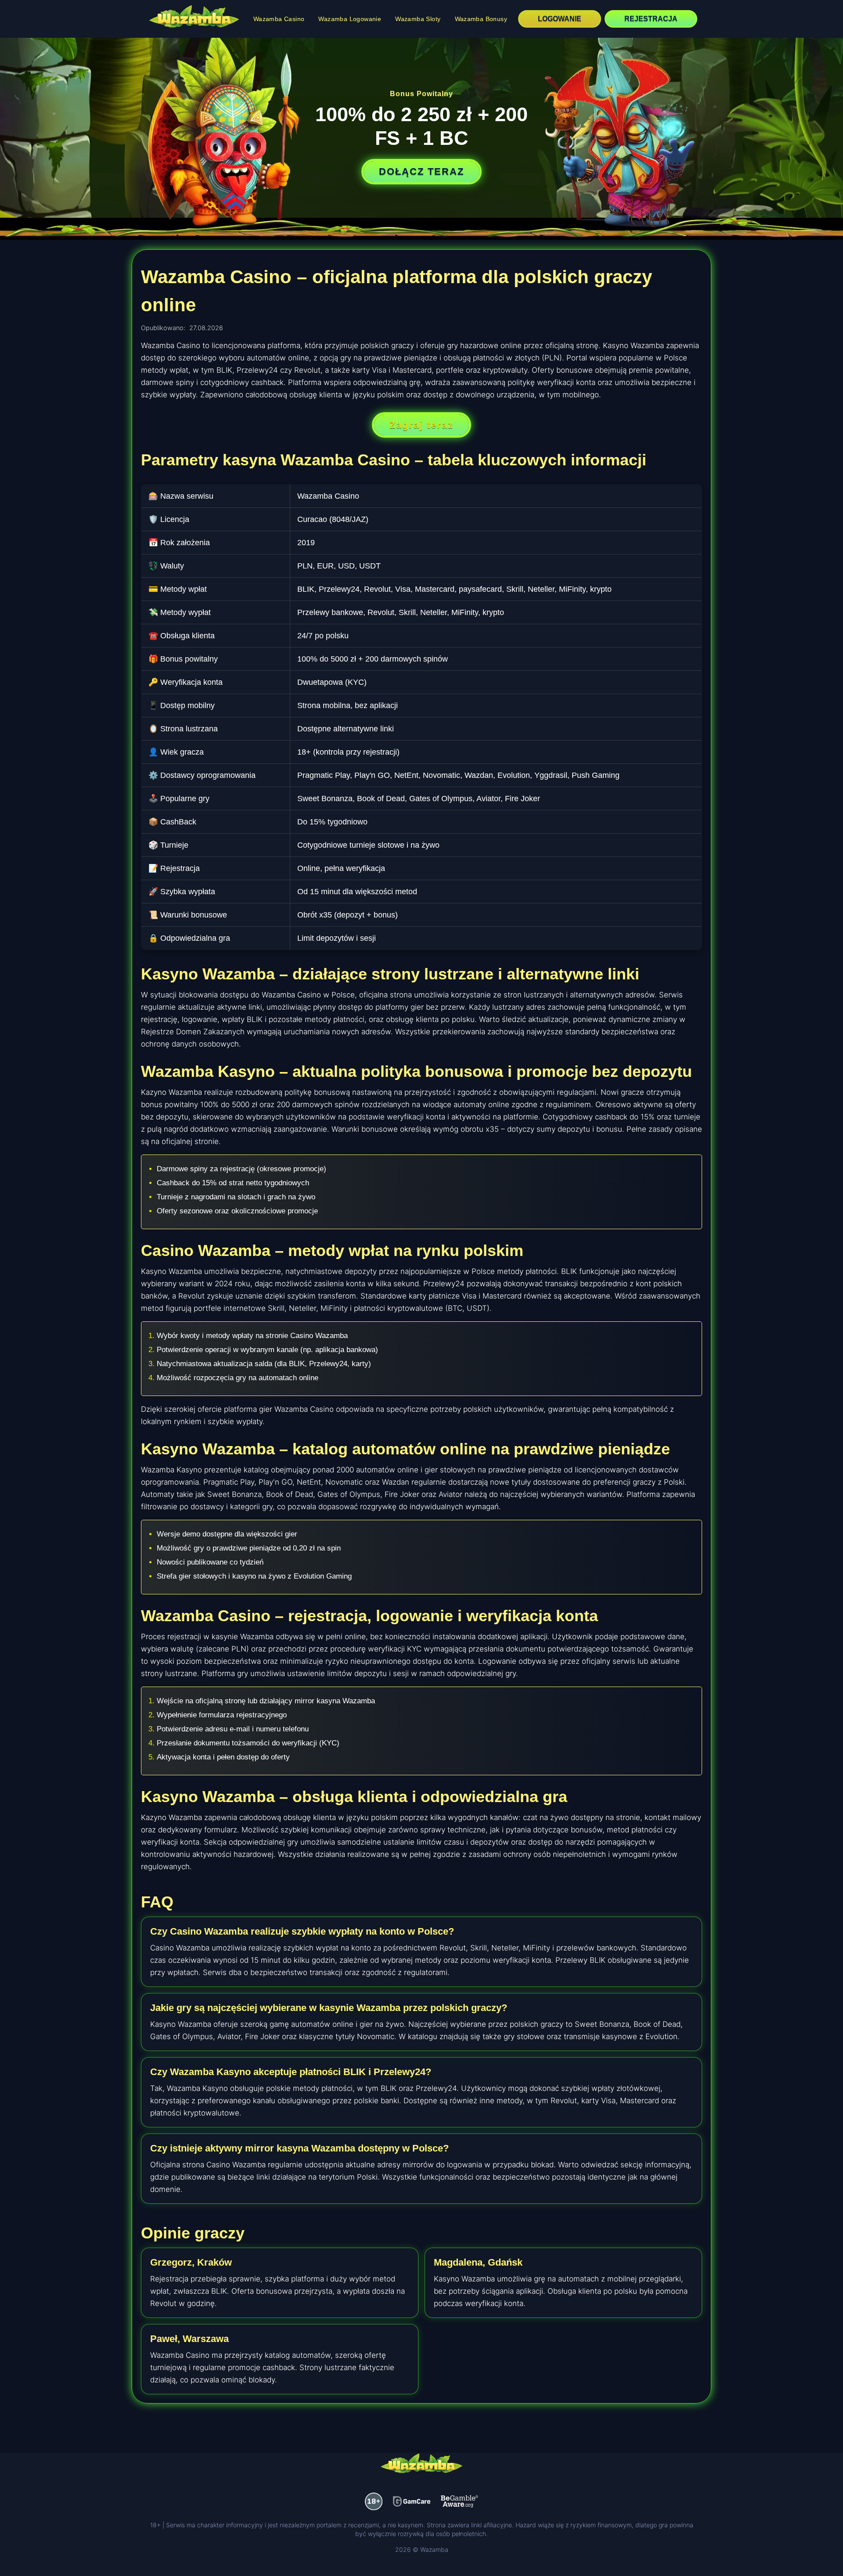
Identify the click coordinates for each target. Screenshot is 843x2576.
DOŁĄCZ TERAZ (421, 171)
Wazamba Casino (279, 19)
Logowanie (560, 19)
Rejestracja (651, 19)
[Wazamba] (194, 18)
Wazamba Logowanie (350, 19)
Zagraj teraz (421, 425)
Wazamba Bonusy (481, 19)
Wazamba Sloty (418, 19)
